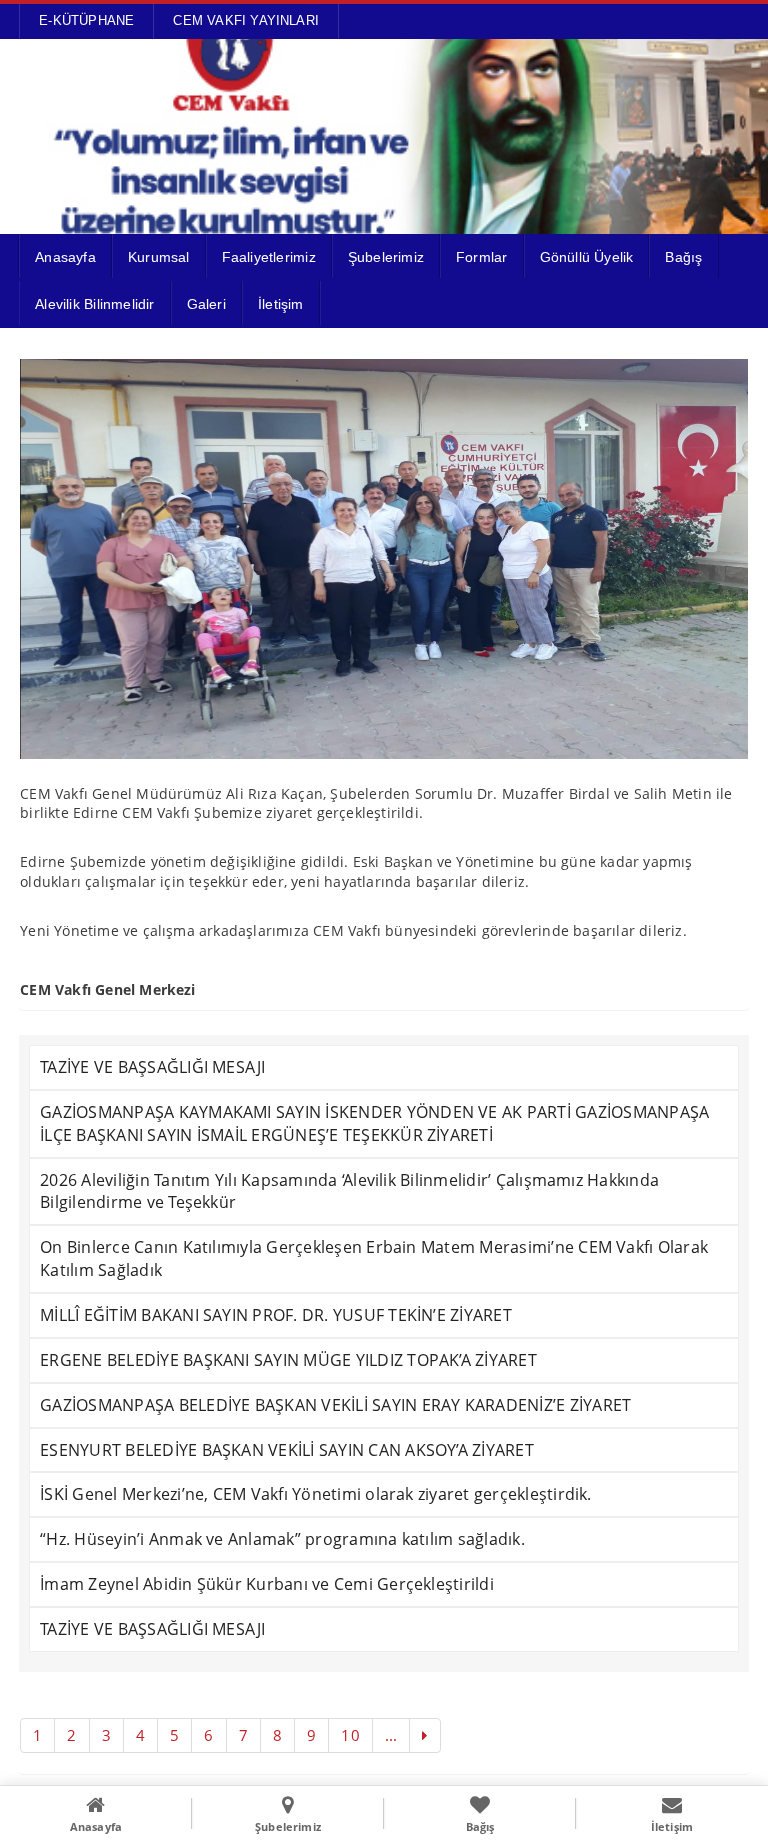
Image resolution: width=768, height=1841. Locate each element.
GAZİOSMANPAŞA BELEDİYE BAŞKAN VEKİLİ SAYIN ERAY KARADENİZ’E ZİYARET (335, 1405)
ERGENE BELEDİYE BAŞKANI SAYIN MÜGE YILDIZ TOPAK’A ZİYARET (288, 1360)
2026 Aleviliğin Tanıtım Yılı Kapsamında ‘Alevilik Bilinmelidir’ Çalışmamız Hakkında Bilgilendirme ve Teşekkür (349, 1191)
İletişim (281, 304)
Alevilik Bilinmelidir (94, 304)
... (391, 1735)
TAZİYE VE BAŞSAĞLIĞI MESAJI (152, 1067)
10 (350, 1735)
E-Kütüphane (86, 20)
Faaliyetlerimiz (269, 257)
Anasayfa (65, 257)
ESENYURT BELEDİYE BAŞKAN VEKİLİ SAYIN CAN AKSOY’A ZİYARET (287, 1450)
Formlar (481, 257)
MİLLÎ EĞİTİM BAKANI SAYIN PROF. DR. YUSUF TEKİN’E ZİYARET (276, 1315)
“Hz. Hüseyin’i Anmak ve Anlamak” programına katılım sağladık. (282, 1539)
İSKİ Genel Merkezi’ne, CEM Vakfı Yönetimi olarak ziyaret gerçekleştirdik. (316, 1494)
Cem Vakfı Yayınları (246, 20)
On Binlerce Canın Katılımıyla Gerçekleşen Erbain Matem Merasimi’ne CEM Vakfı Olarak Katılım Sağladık (374, 1258)
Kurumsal (159, 257)
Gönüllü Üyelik (587, 257)
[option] (384, 559)
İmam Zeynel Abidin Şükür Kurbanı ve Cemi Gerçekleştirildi (267, 1584)
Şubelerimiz (386, 257)
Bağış (683, 257)
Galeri (206, 304)
